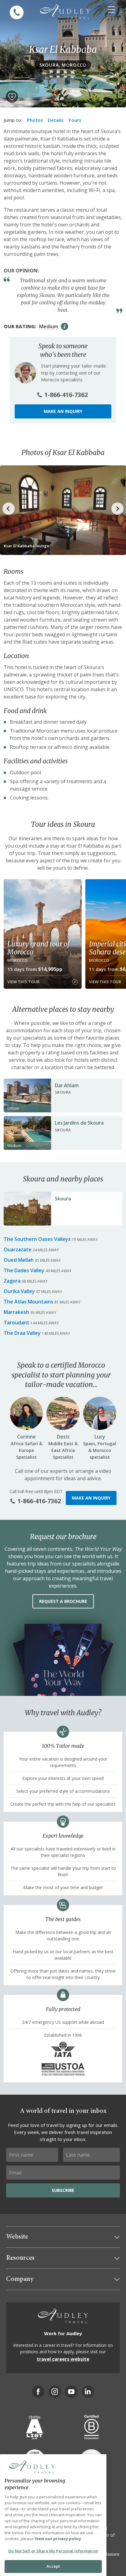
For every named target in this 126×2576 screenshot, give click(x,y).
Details (56, 120)
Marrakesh (16, 1312)
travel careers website (63, 2359)
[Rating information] (65, 326)
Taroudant (17, 1323)
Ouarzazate (18, 1249)
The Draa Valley (22, 1333)
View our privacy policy (58, 2539)
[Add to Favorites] (12, 97)
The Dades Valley (24, 1270)
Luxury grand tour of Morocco (38, 948)
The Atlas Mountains (28, 1302)
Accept (53, 2566)
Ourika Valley (19, 1291)
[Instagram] (55, 2392)
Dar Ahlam (67, 1085)
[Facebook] (38, 2392)
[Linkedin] (88, 2392)
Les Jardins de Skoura (79, 1123)
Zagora (12, 1281)
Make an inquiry (63, 411)
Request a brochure (63, 1601)
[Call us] (17, 12)
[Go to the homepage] (65, 12)
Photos (35, 120)
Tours (75, 120)
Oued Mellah (19, 1260)
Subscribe (63, 2190)
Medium (49, 326)
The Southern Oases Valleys (37, 1239)
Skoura (63, 1199)
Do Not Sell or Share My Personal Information (53, 2551)
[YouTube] (71, 2392)
